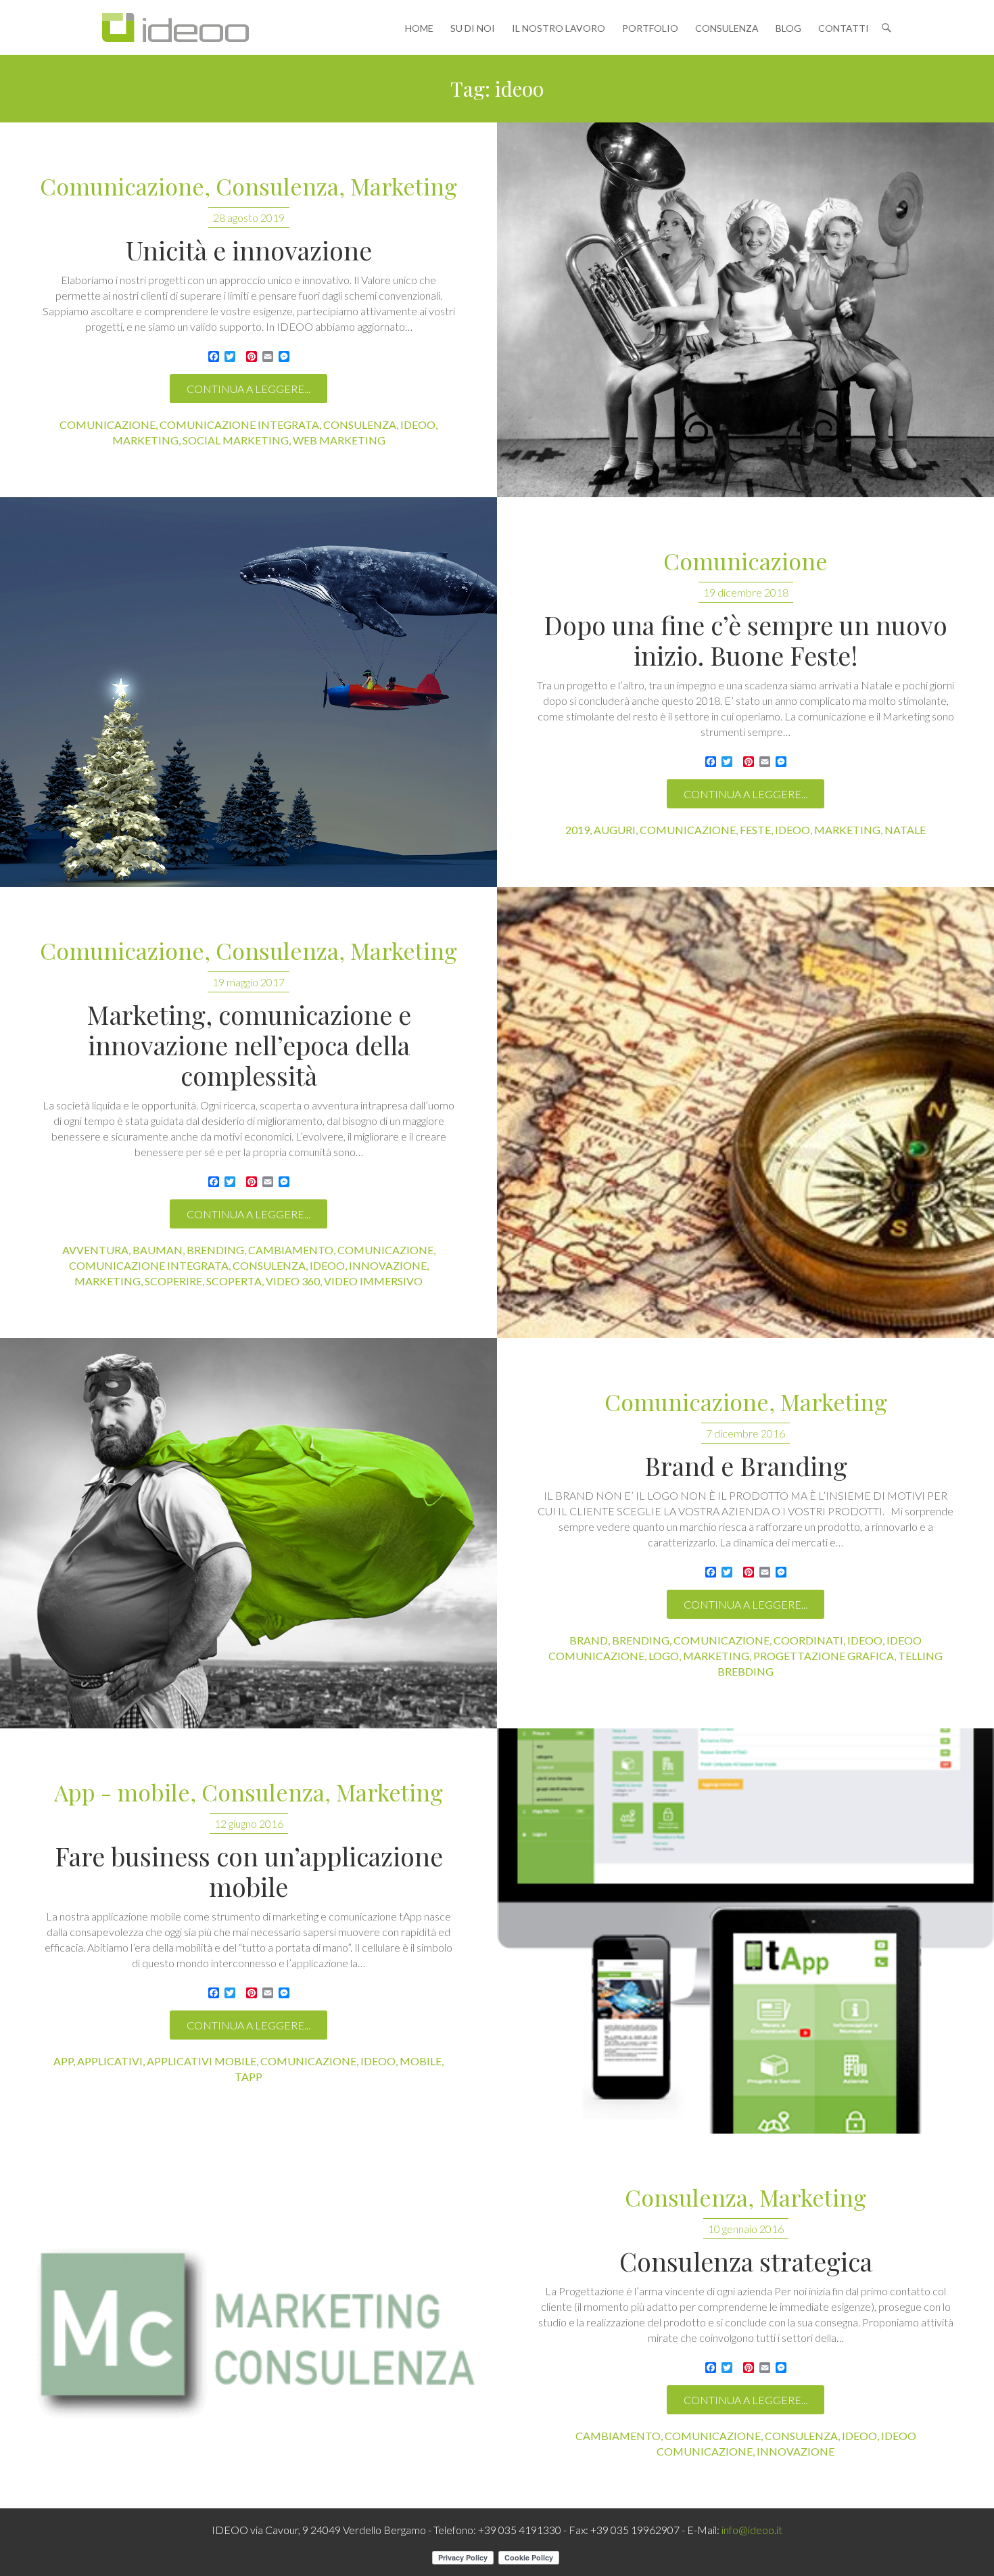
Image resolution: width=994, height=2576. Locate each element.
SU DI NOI (473, 28)
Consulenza (277, 187)
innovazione (388, 1265)
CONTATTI (844, 28)
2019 (577, 830)
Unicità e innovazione (249, 250)
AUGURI (615, 830)
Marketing (404, 187)
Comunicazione (122, 187)
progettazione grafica (824, 1656)
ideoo (418, 424)
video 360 (293, 1281)
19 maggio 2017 (249, 982)
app (63, 2061)
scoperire (173, 1281)
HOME (419, 28)
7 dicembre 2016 (745, 1433)
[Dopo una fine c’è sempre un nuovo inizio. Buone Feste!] (249, 692)
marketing (145, 440)
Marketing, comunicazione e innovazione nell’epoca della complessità (249, 1045)
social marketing (236, 440)
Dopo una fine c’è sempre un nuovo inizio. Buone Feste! (745, 640)
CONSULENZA (727, 28)
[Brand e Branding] (249, 1533)
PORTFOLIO (650, 28)
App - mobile (122, 1793)
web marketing (339, 440)
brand (589, 1640)
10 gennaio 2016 (746, 2229)
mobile (421, 2061)
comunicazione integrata (239, 424)
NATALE (905, 830)
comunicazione (108, 424)
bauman (158, 1250)
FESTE (755, 830)
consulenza (360, 424)
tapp (249, 2076)
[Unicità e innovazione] (745, 310)
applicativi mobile (202, 2061)
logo (664, 1656)
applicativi (110, 2061)
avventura (95, 1250)
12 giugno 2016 (249, 1823)
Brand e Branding (746, 1466)
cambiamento (291, 1250)
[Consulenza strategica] (249, 2321)
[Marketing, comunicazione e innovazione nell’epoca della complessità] (745, 1112)
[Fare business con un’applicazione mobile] (745, 1931)
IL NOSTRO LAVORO (559, 28)
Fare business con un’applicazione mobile (249, 1871)
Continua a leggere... (249, 389)
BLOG (788, 28)
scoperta (234, 1281)
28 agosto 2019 (249, 217)
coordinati (808, 1640)
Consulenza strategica (746, 2261)
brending (215, 1250)
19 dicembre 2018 (746, 592)
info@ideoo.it (752, 2530)
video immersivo (373, 1281)
